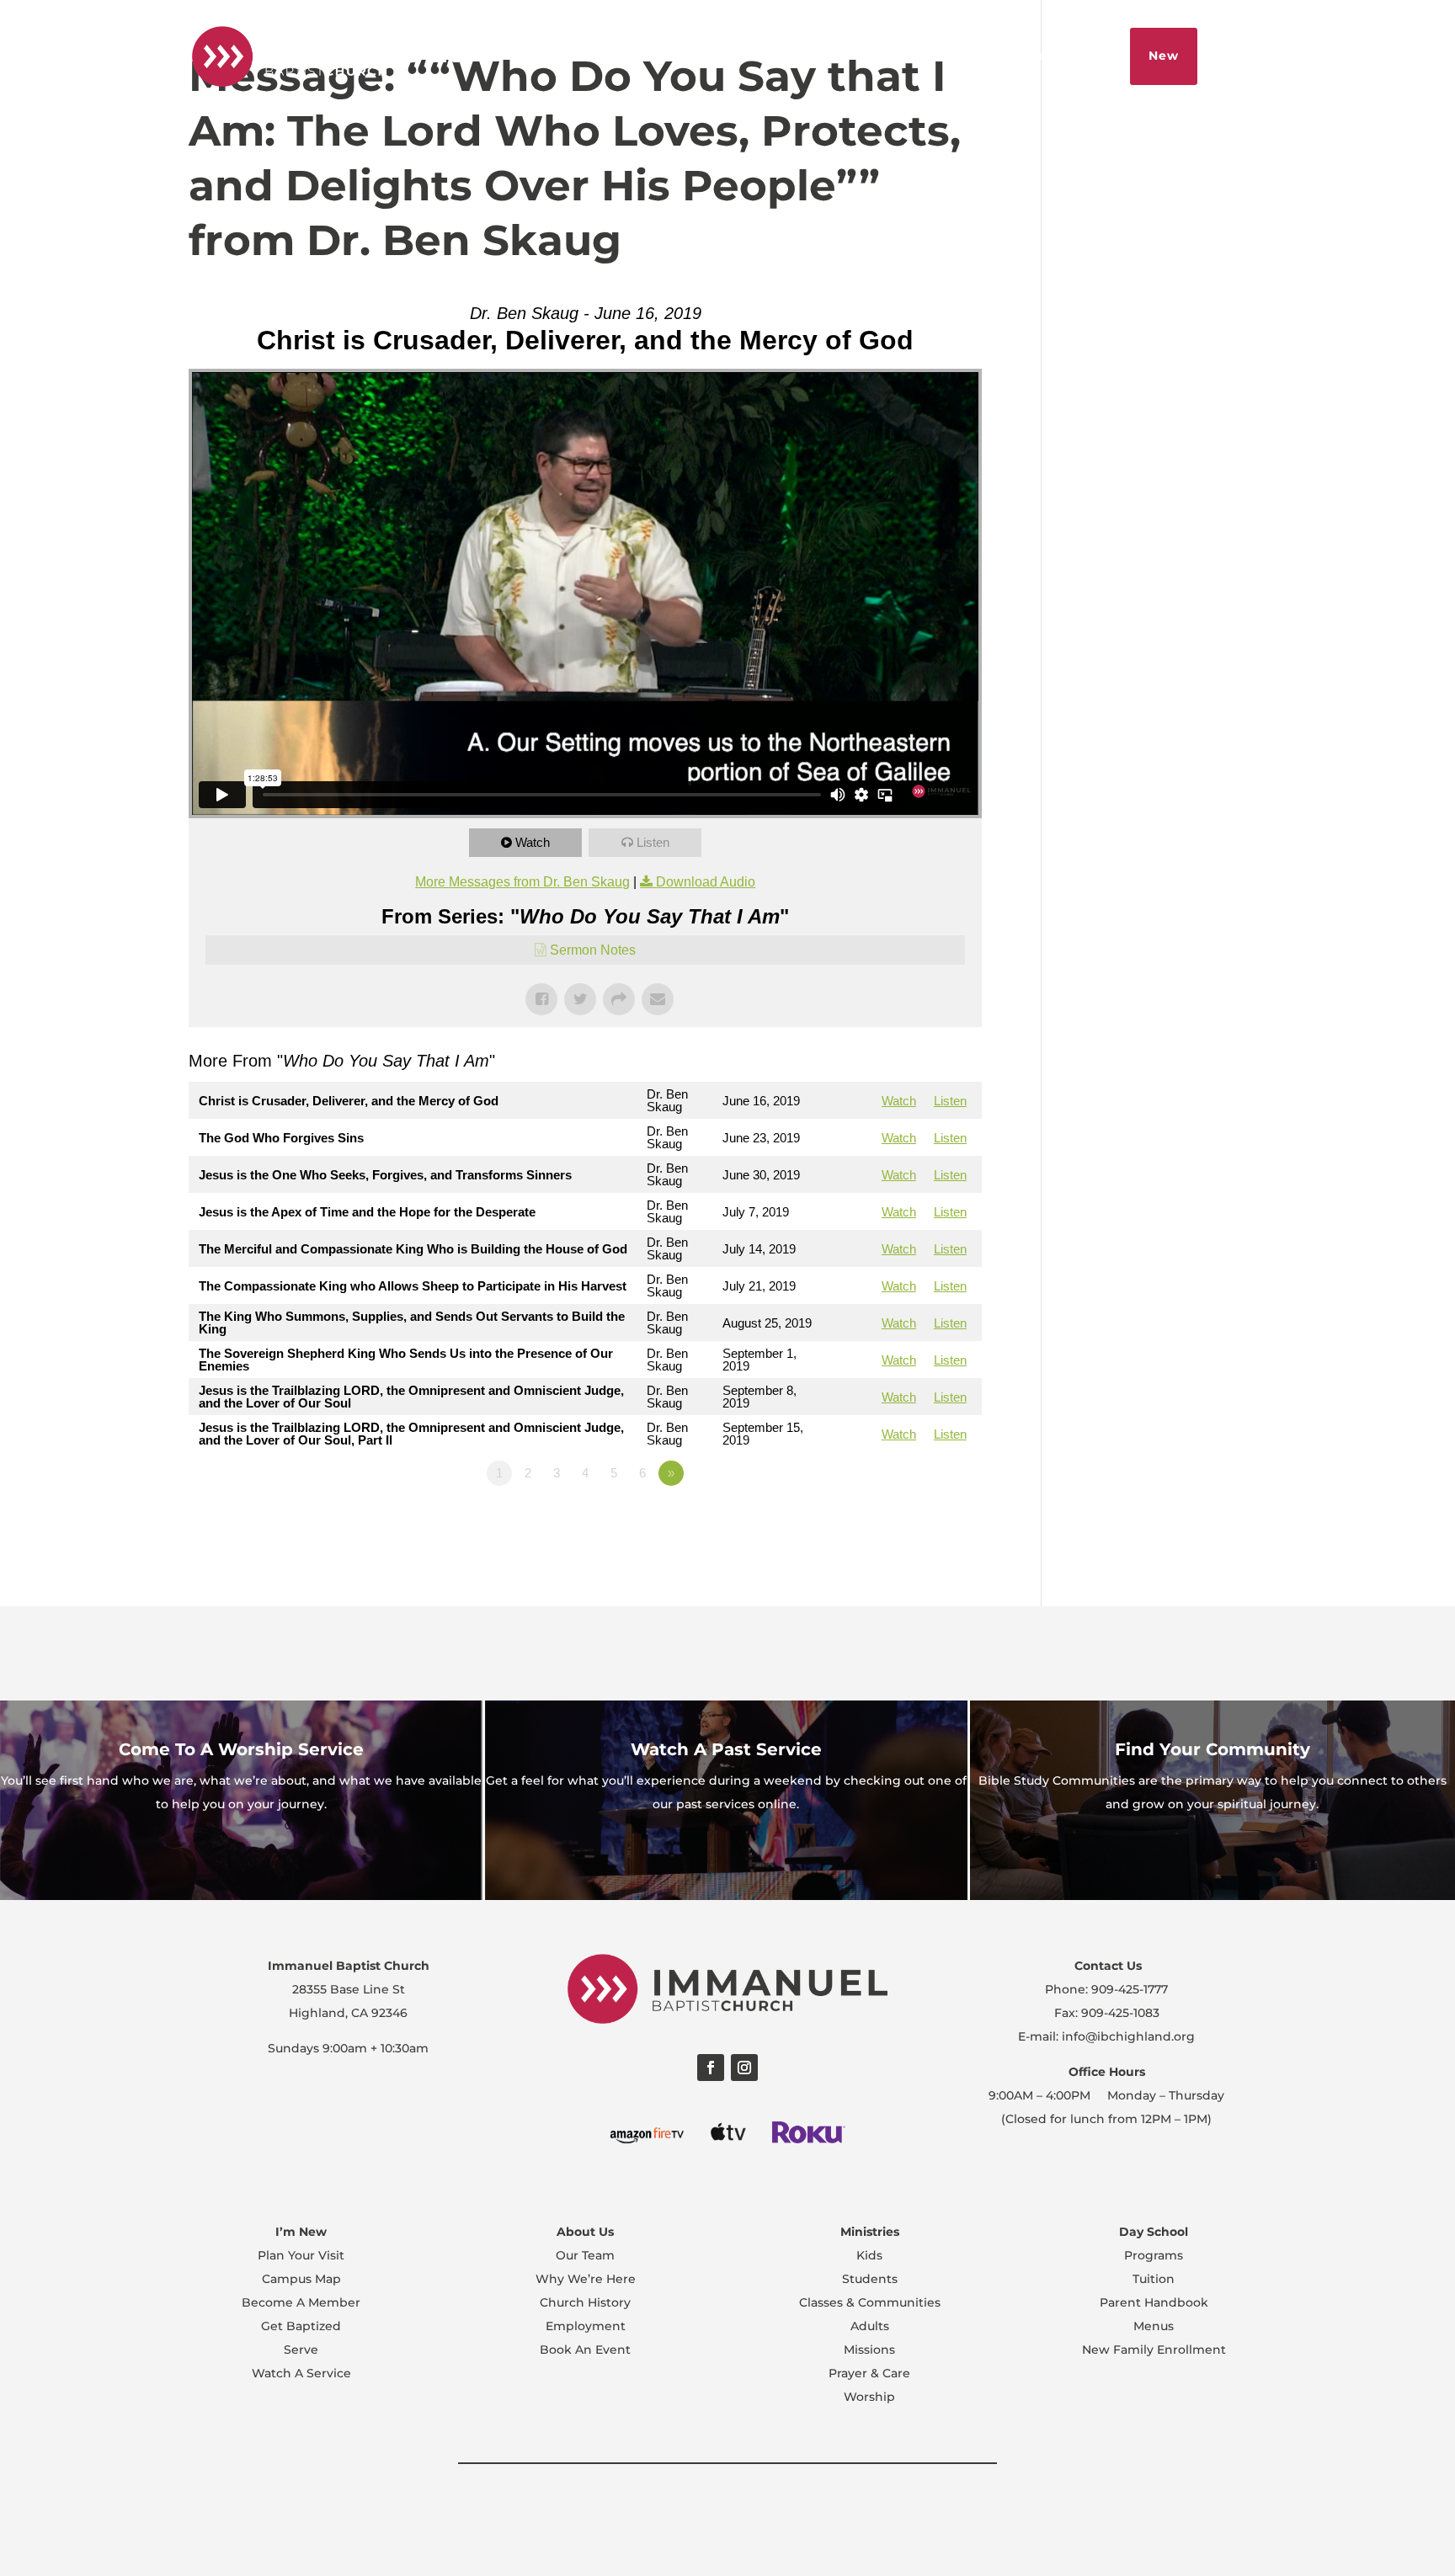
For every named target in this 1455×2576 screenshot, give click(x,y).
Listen (653, 842)
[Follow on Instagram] (744, 2068)
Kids (869, 2255)
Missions (869, 2350)
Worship (869, 2397)
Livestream (935, 56)
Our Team (585, 2255)
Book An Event (585, 2350)
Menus (1154, 2326)
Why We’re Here (586, 2279)
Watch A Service (301, 2373)
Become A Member (301, 2302)
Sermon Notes (593, 950)
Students (870, 2279)
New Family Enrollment (1154, 2350)
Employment (586, 2326)
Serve (301, 2350)
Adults (870, 2326)
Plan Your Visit (301, 2255)
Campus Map (301, 2279)
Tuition (1154, 2279)
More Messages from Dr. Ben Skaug (522, 882)
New (1164, 56)
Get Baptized (301, 2326)
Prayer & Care (869, 2373)
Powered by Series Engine (919, 1520)
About (854, 56)
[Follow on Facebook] (711, 2068)
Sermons (1026, 56)
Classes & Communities (870, 2302)
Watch (533, 842)
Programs (1154, 2255)
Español (783, 56)
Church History (585, 2302)
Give (1093, 56)
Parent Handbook (1154, 2302)
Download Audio (706, 882)
